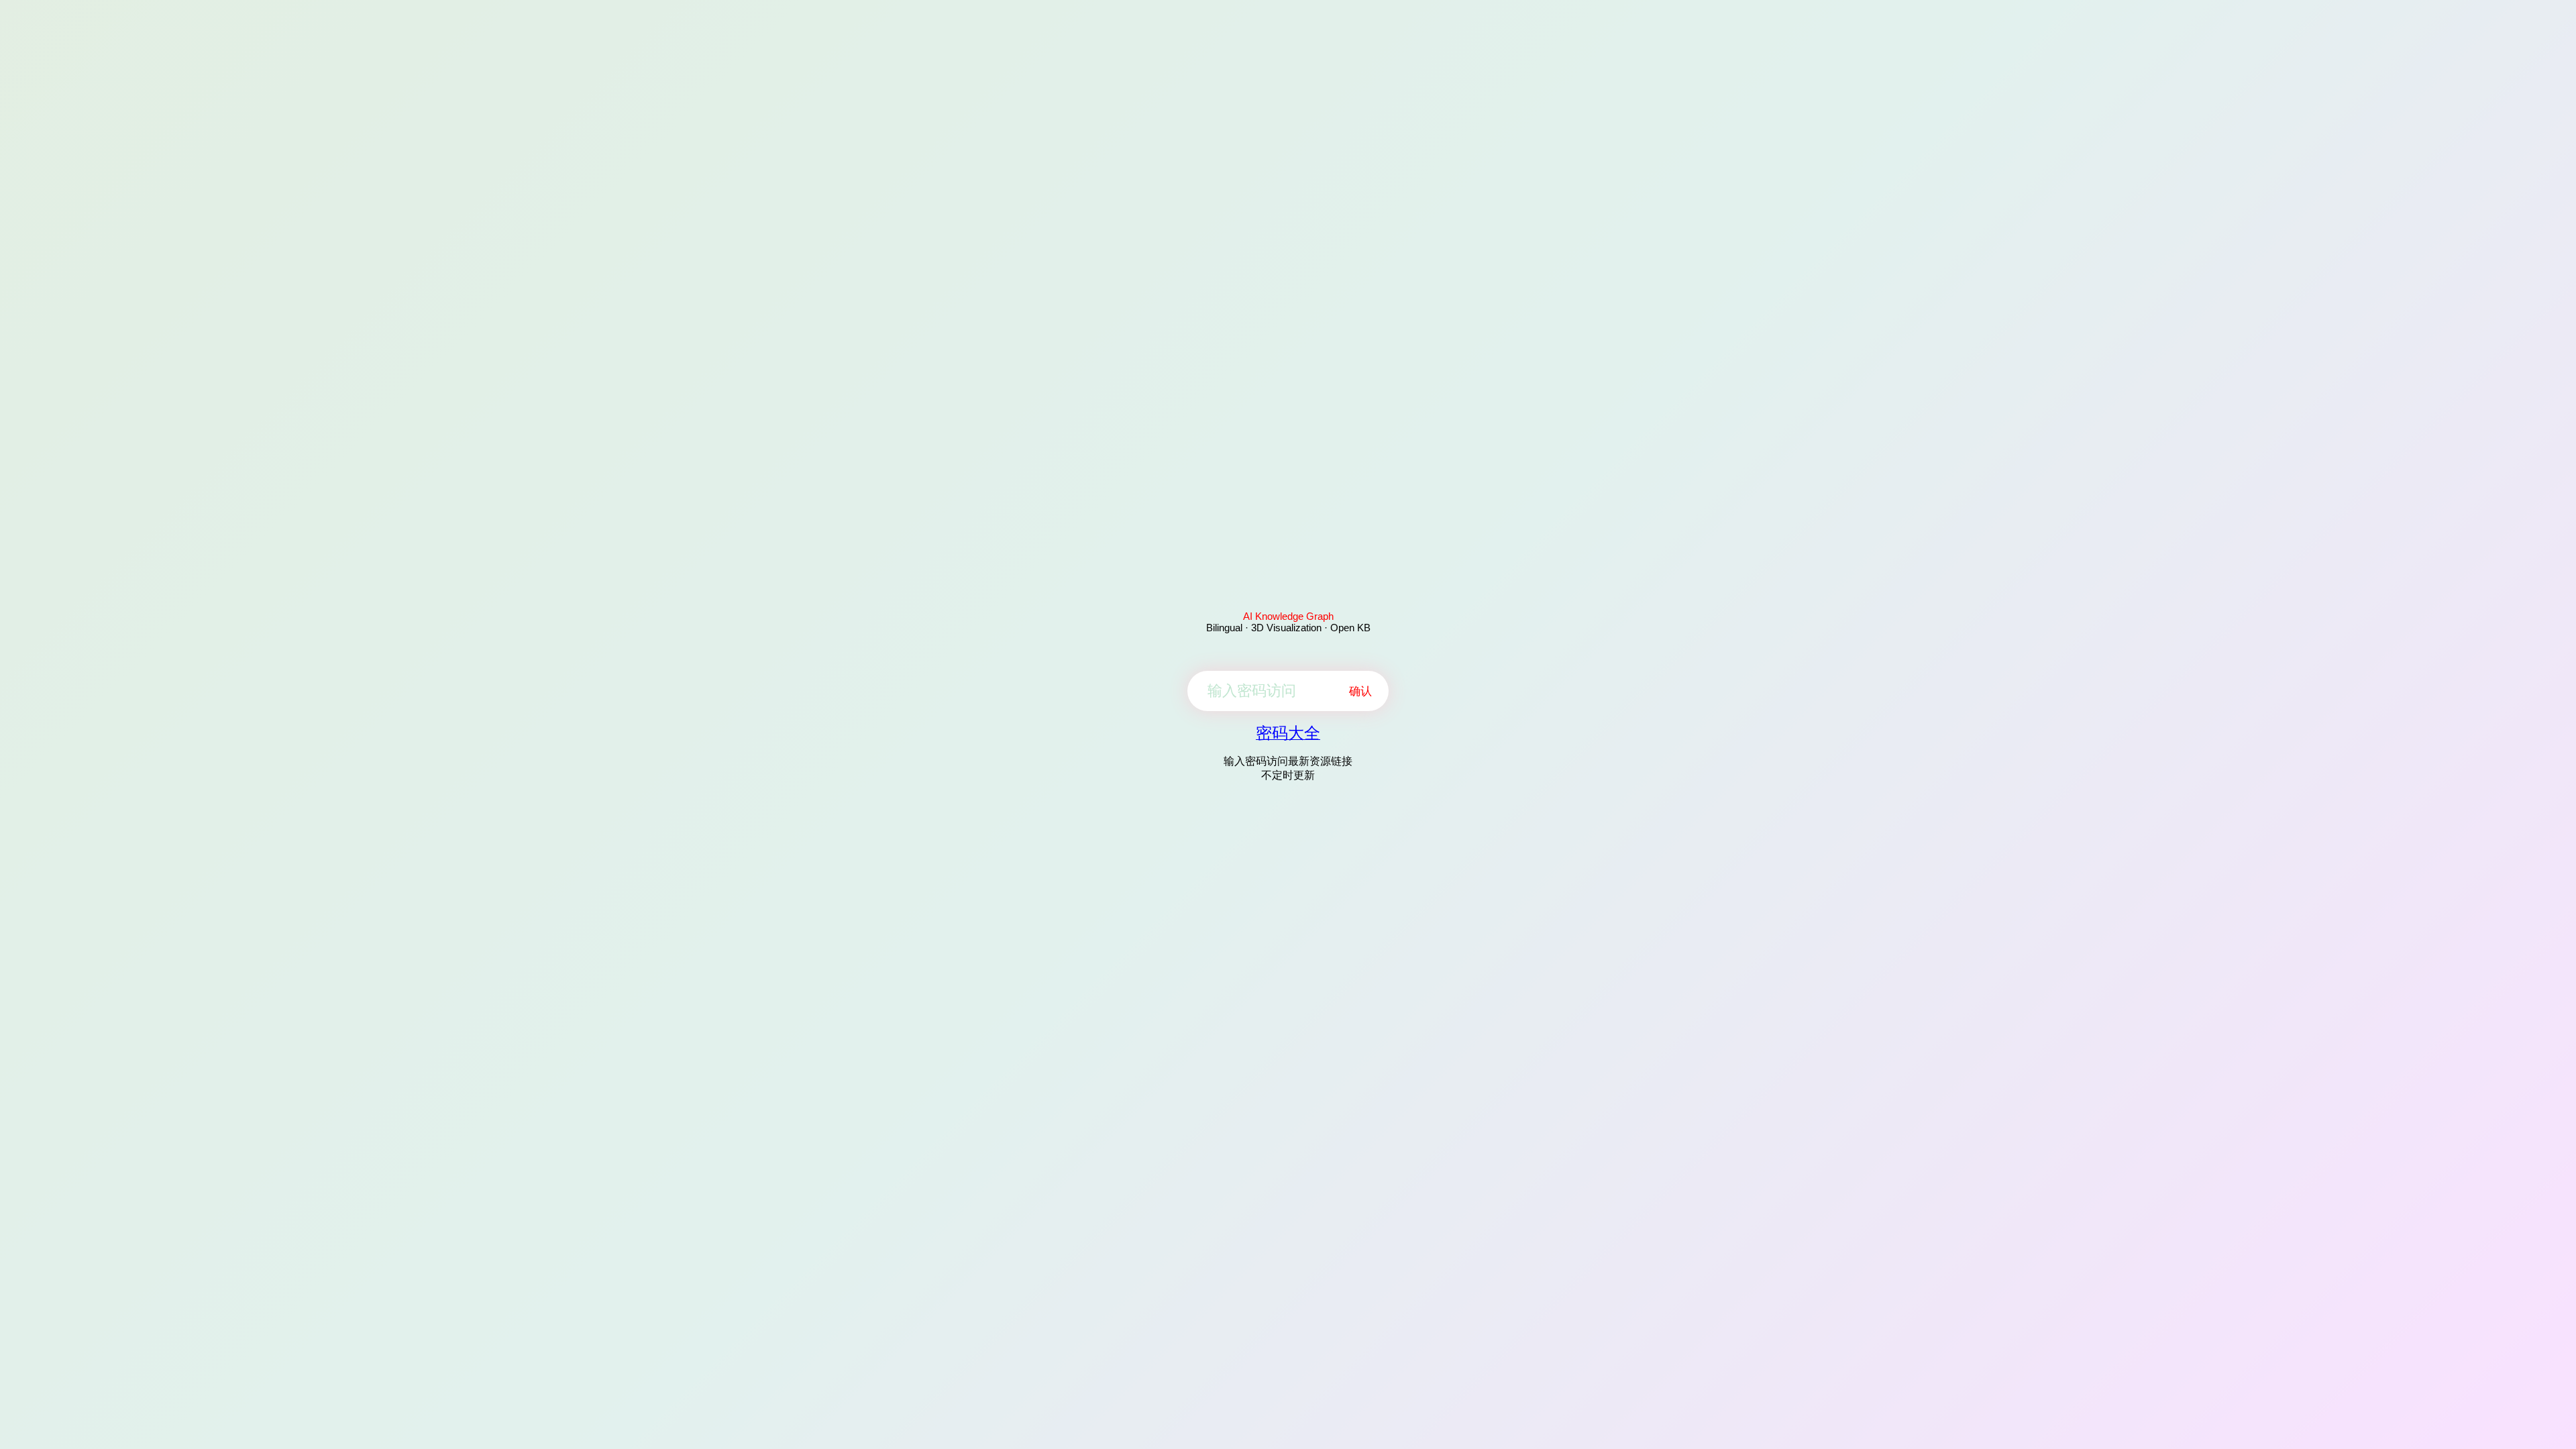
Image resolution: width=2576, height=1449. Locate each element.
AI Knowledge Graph (1288, 616)
